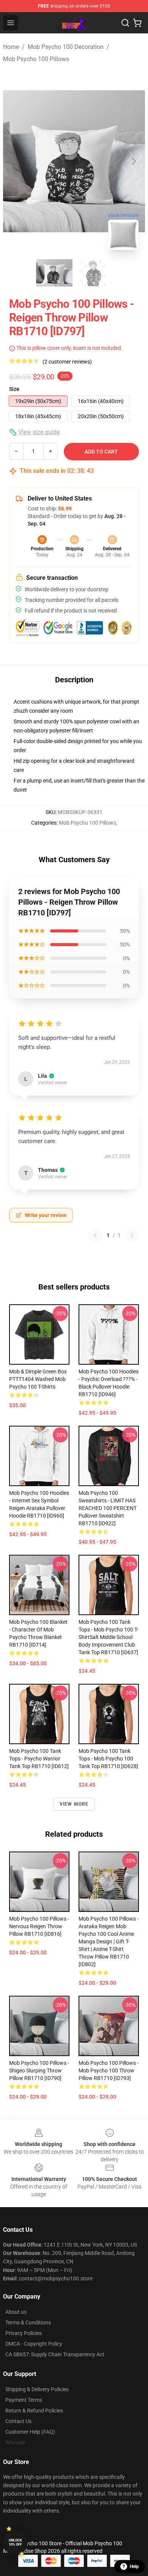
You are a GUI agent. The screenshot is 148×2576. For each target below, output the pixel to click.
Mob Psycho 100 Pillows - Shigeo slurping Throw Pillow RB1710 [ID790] (39, 2071)
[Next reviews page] (132, 1235)
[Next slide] (133, 161)
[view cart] (137, 23)
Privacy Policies (24, 2333)
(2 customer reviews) (67, 362)
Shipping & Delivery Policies (37, 2389)
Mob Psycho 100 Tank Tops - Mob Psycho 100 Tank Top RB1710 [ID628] (108, 1759)
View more (74, 1804)
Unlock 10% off (15, 2542)
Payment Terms (24, 2400)
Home (11, 47)
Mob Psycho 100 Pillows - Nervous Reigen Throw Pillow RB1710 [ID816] (39, 1926)
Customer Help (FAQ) (30, 2432)
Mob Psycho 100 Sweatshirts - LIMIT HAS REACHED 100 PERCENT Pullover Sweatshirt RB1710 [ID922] (108, 1508)
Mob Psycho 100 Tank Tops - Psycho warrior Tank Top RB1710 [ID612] (39, 1759)
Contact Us (18, 2421)
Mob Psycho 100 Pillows (36, 59)
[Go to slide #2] (94, 273)
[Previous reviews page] (95, 1235)
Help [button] (134, 2567)
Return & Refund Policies (34, 2411)
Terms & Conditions (28, 2322)
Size (14, 389)
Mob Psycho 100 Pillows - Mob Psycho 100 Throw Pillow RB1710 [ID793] (109, 2071)
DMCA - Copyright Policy (34, 2344)
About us (16, 2312)
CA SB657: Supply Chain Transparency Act (55, 2354)
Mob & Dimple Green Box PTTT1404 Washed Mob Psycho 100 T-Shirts (38, 1379)
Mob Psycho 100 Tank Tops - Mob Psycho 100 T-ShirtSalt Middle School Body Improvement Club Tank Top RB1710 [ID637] (108, 1637)
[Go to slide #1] (54, 273)
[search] (125, 23)
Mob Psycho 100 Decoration (66, 47)
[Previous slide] (15, 161)
